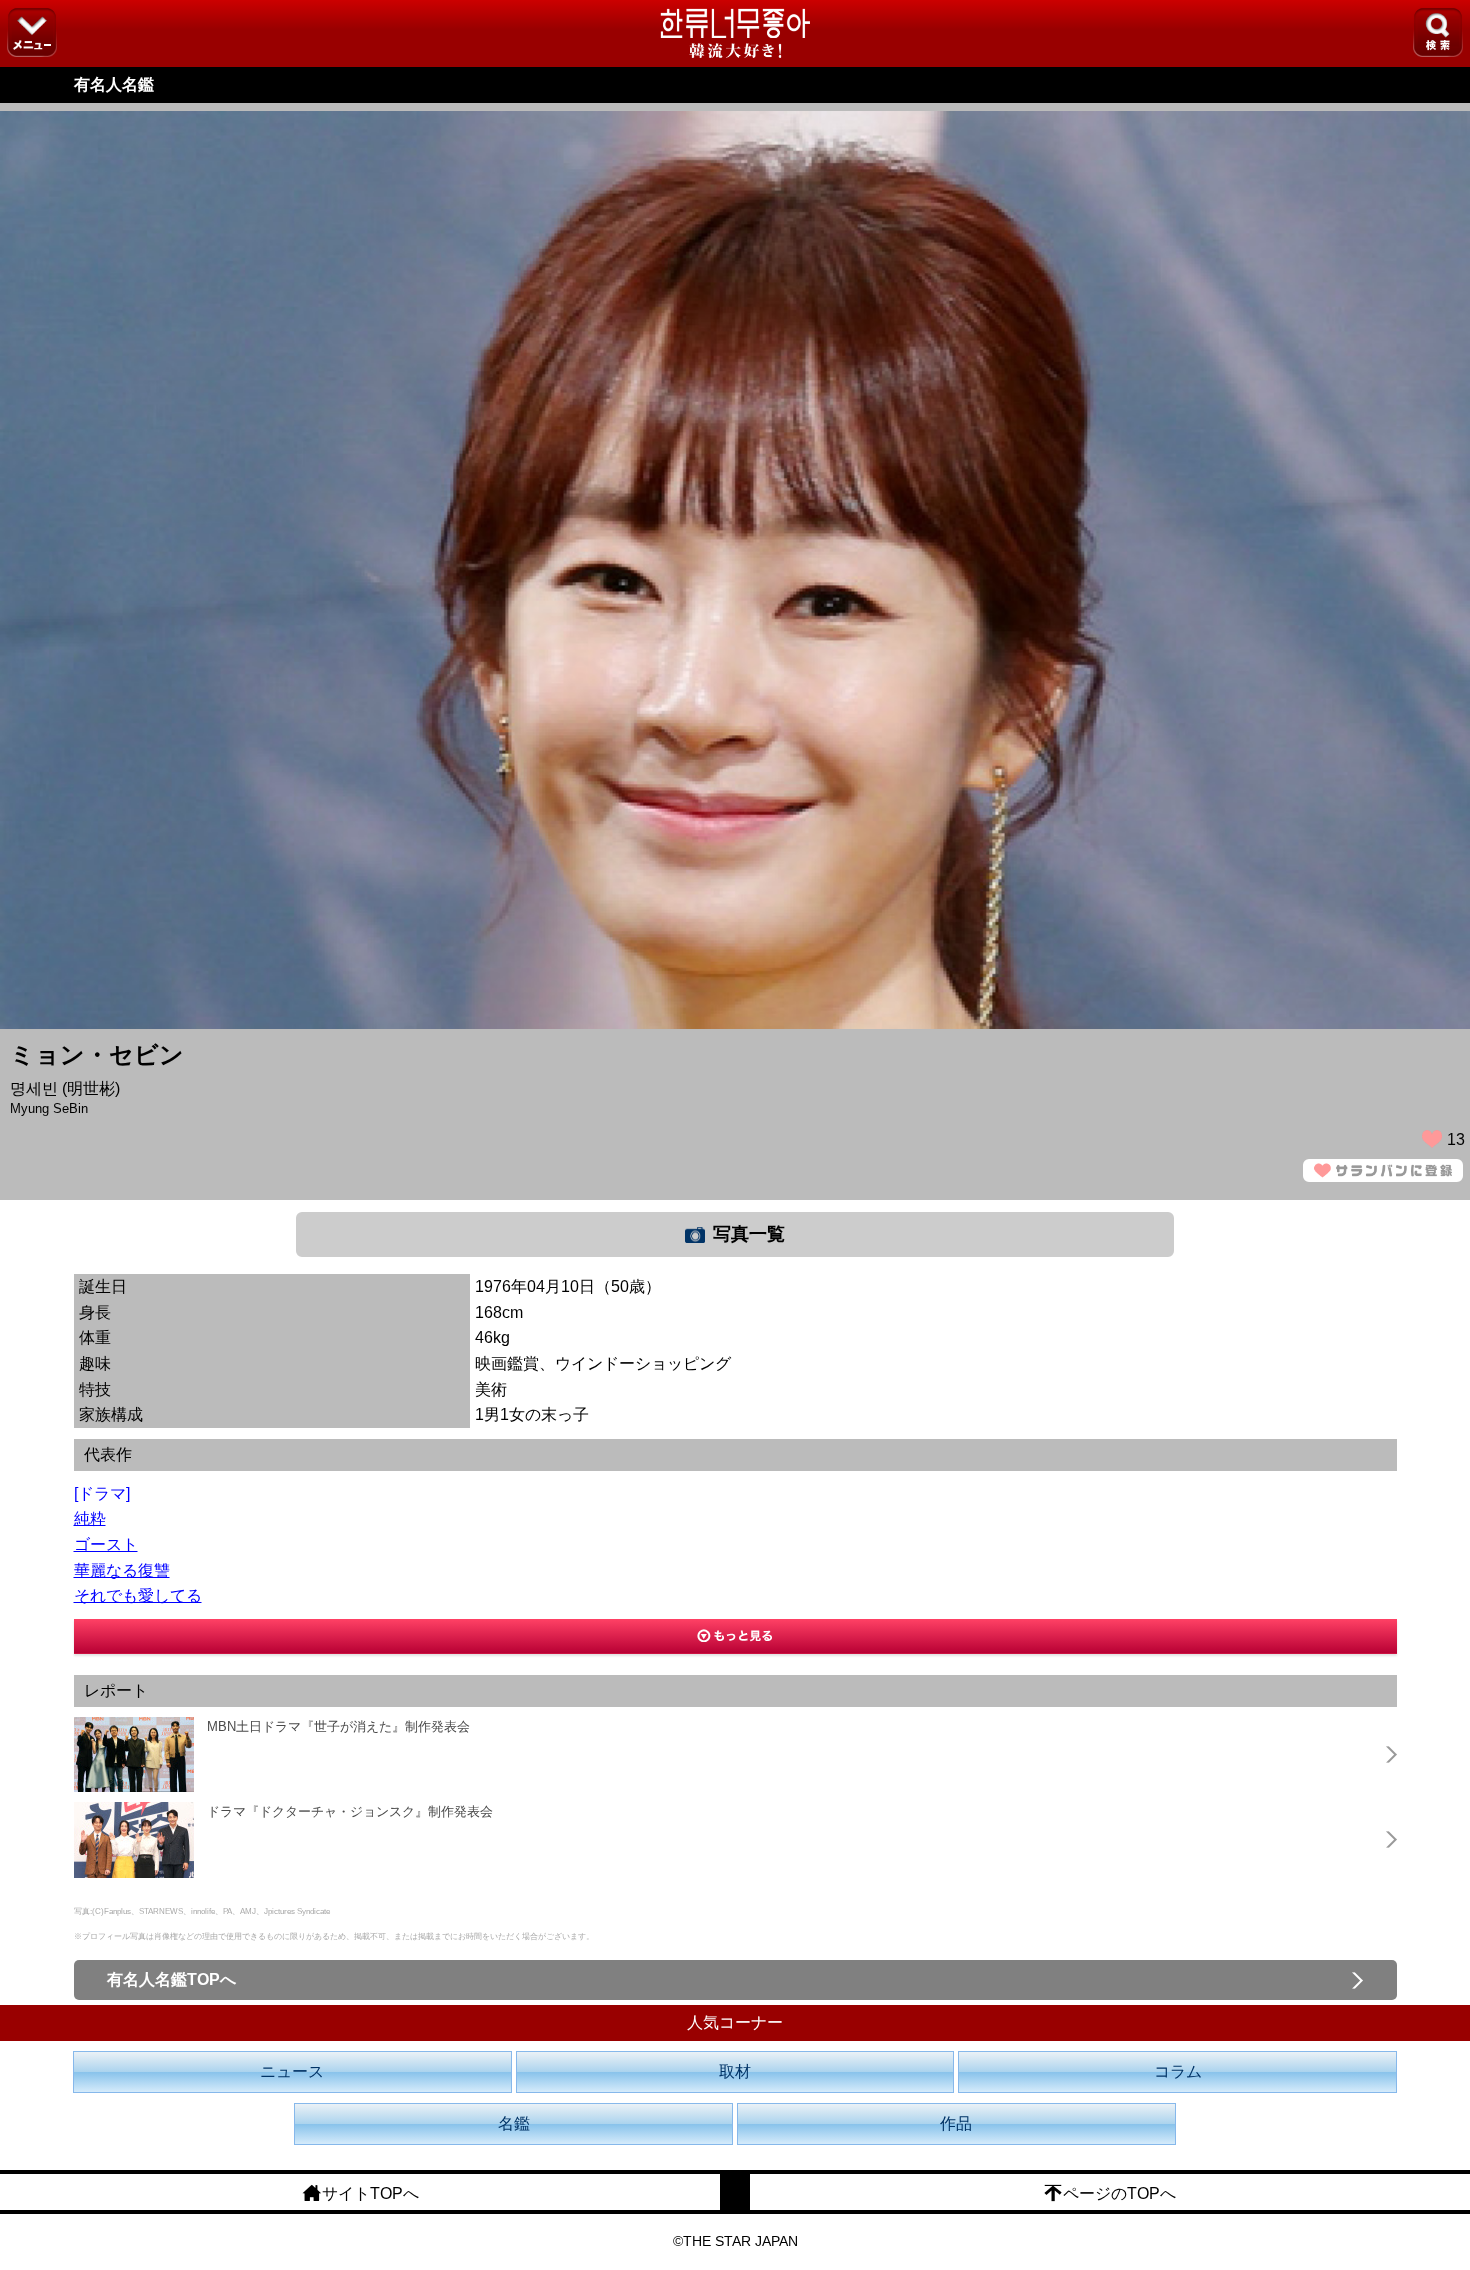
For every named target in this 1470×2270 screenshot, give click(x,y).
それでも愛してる (138, 1595)
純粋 (90, 1518)
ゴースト (106, 1544)
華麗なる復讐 (122, 1570)
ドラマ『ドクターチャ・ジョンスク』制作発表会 (350, 1811)
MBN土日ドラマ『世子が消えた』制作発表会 (338, 1726)
